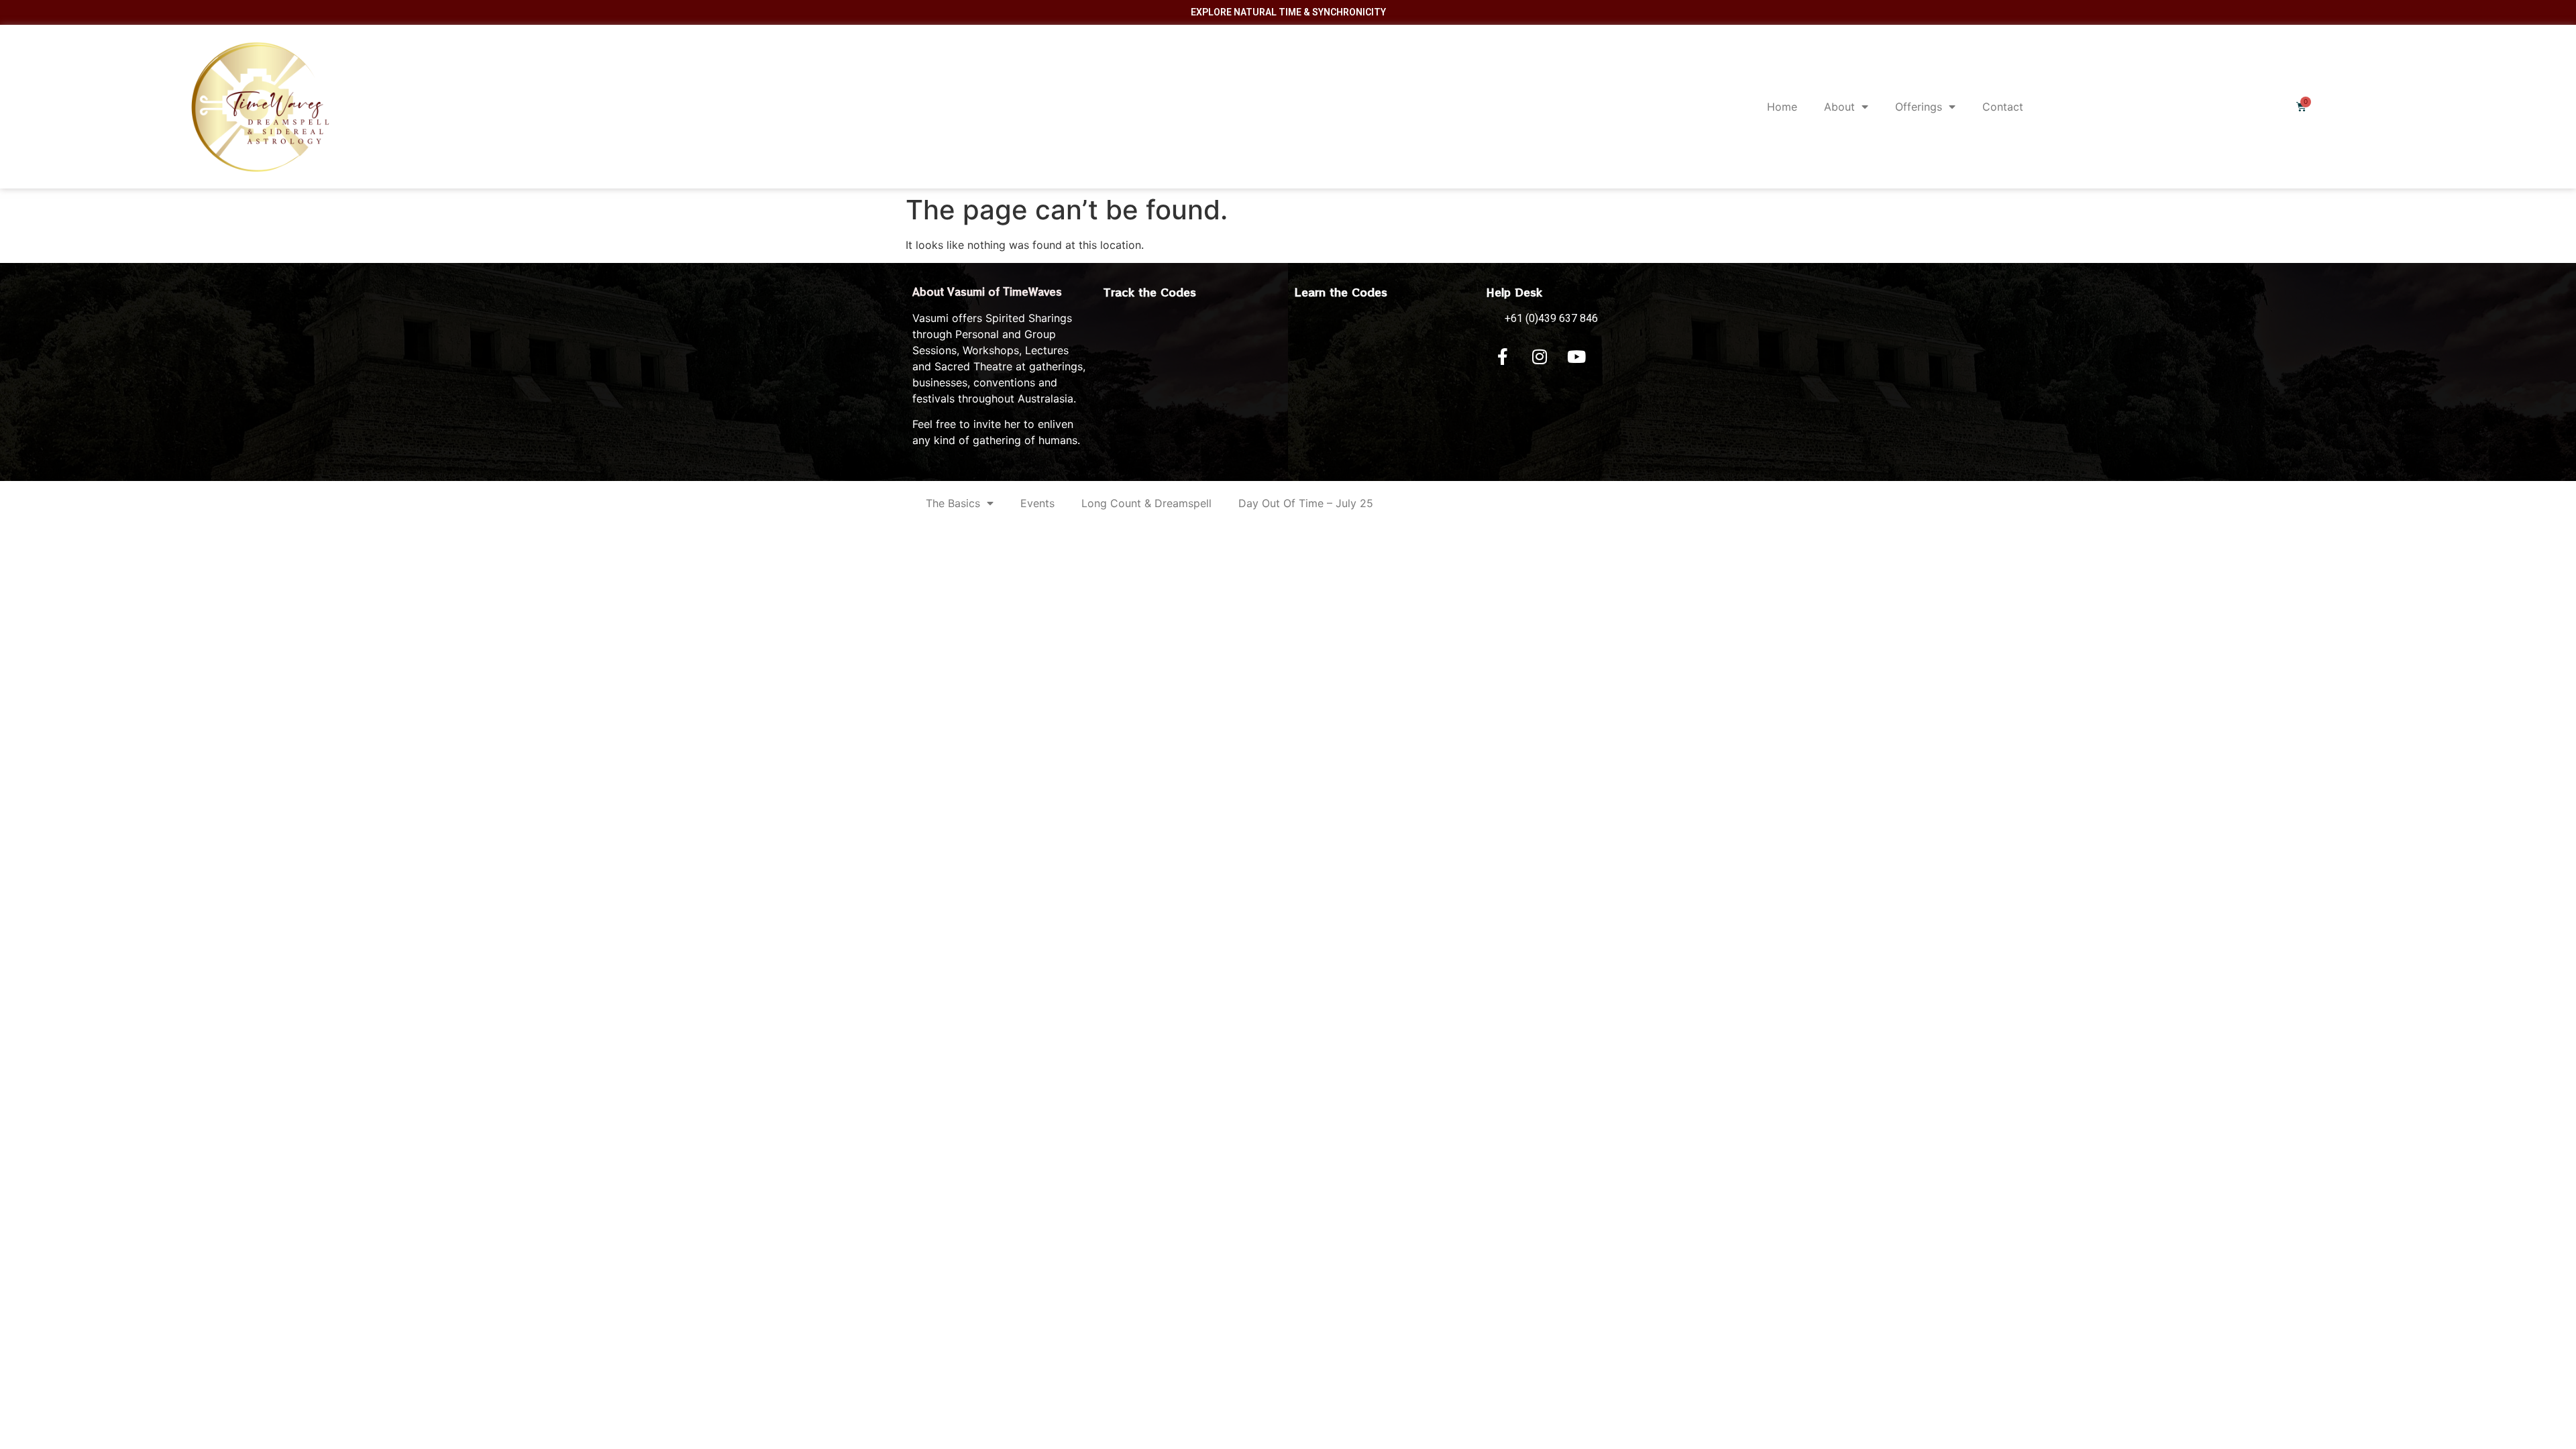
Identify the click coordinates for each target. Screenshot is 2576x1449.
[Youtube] (1576, 357)
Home (1782, 107)
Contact (2003, 107)
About (1839, 107)
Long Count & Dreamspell (1146, 503)
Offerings (1919, 107)
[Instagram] (1540, 357)
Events (1037, 503)
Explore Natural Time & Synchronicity (1288, 12)
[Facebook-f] (1503, 357)
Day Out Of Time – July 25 (1306, 503)
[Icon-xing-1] (1613, 357)
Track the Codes (1150, 292)
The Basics (953, 503)
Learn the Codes (1341, 292)
